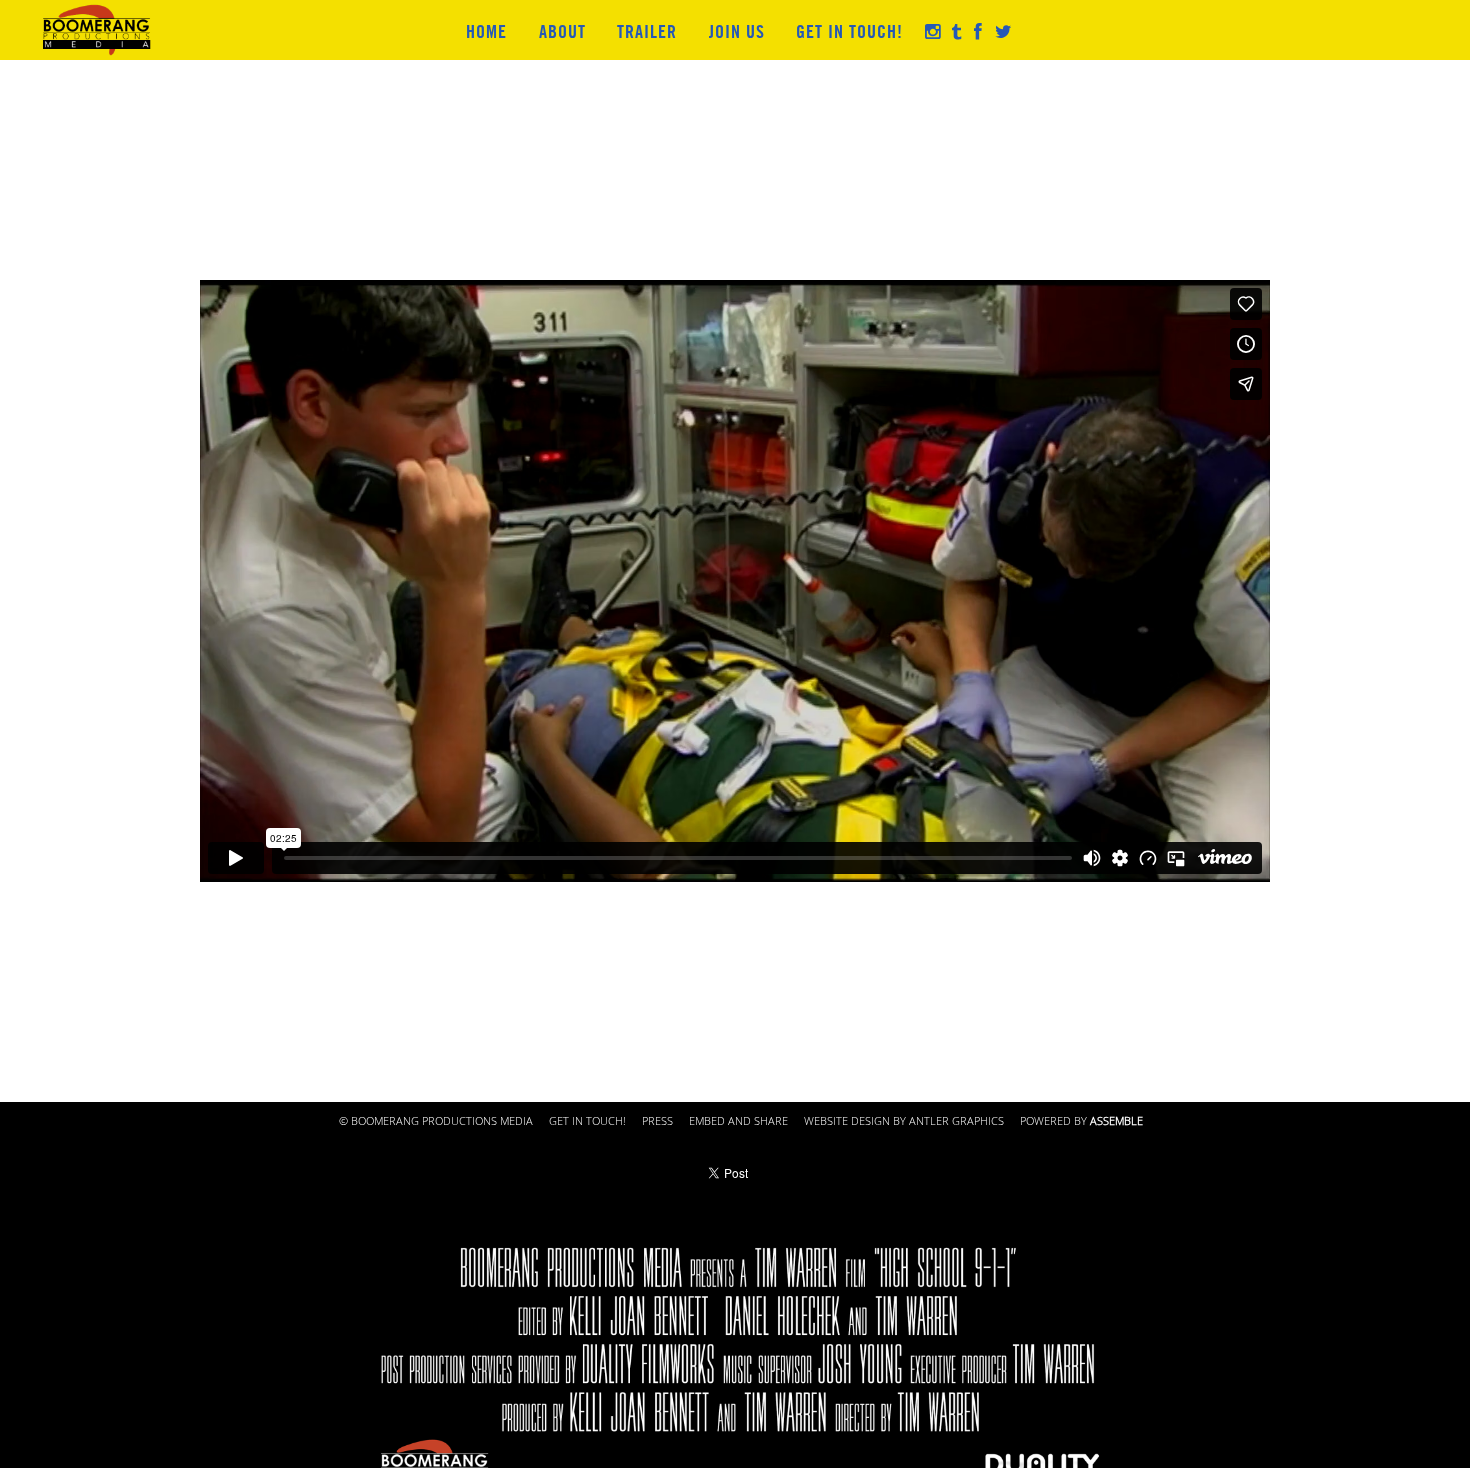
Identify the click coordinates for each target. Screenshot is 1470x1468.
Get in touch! (849, 31)
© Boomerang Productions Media (436, 1121)
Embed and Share (738, 1121)
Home (486, 31)
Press (657, 1121)
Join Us (737, 31)
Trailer (647, 31)
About (562, 31)
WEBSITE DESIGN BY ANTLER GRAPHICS (904, 1121)
